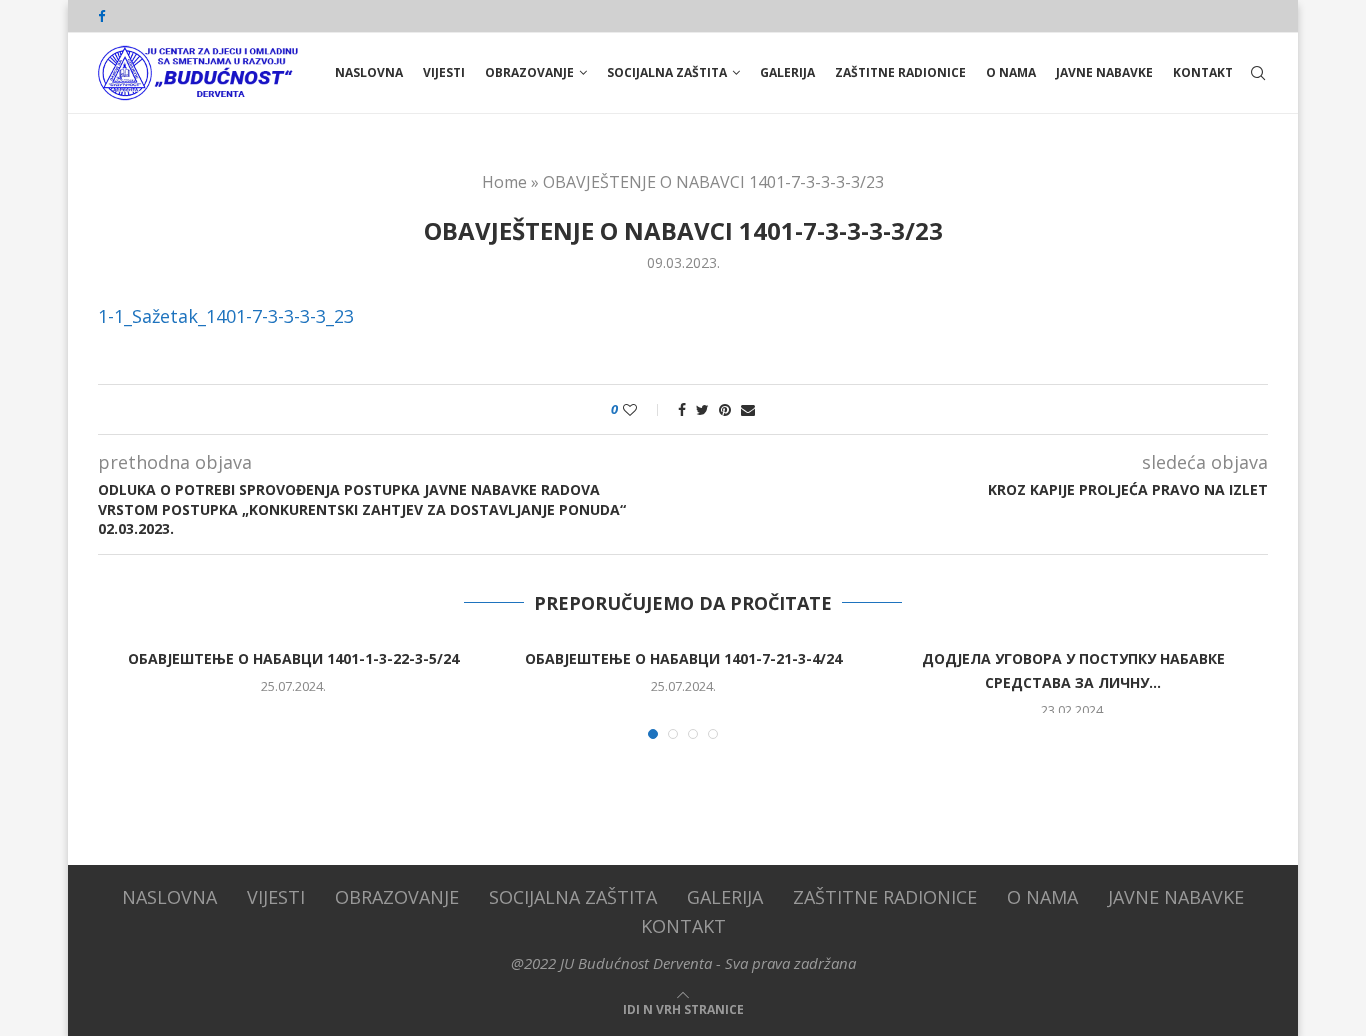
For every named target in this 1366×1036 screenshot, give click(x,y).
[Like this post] (643, 409)
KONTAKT (1203, 72)
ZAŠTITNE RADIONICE (900, 72)
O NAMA (1011, 72)
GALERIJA (787, 72)
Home (504, 182)
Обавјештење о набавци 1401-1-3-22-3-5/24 (293, 658)
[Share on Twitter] (702, 409)
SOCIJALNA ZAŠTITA (667, 72)
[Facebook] (101, 16)
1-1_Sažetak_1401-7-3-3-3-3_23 (226, 316)
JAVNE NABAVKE (1104, 72)
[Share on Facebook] (682, 409)
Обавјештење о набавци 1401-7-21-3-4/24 (683, 658)
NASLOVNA (369, 72)
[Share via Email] (748, 409)
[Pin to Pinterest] (725, 409)
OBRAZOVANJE (529, 72)
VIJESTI (444, 72)
